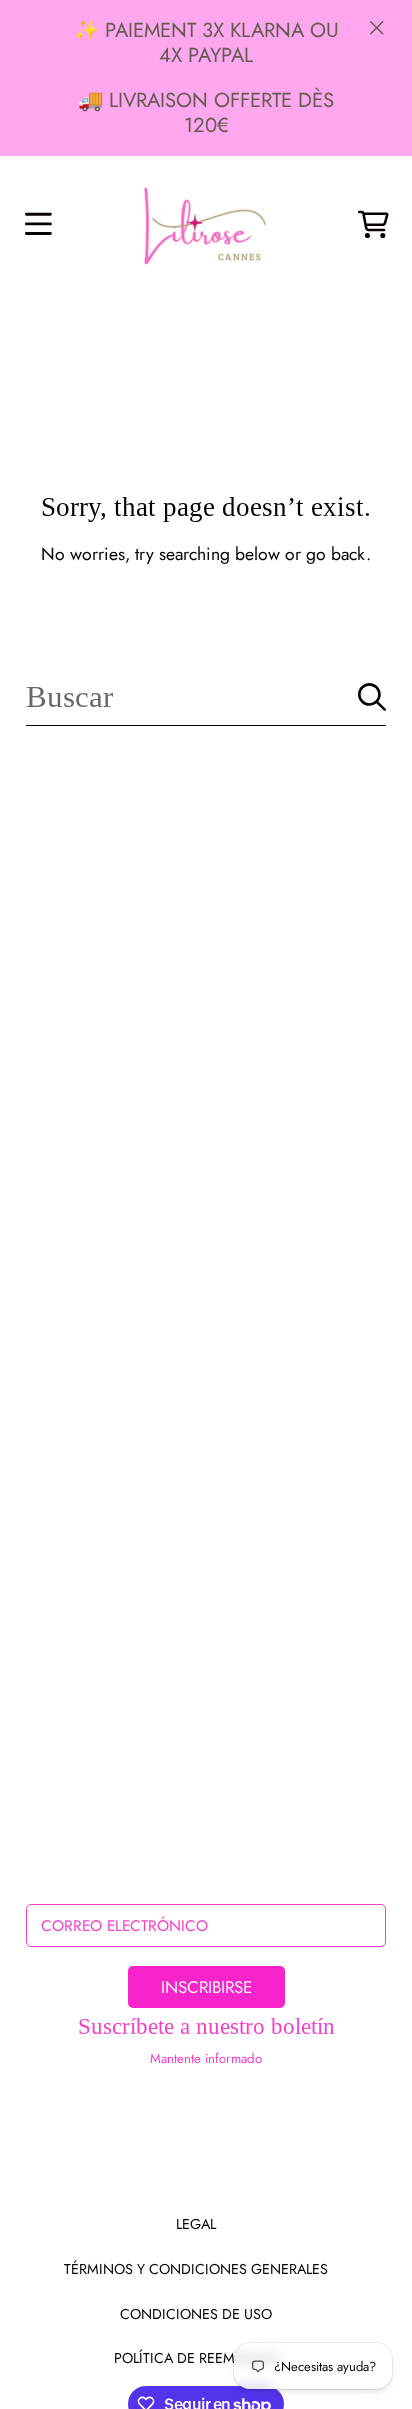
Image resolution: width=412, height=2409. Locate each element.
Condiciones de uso (196, 2314)
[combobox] (205, 697)
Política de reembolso (196, 2358)
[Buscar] (372, 697)
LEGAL (196, 2224)
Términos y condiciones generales (196, 2269)
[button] (38, 225)
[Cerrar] (377, 27)
